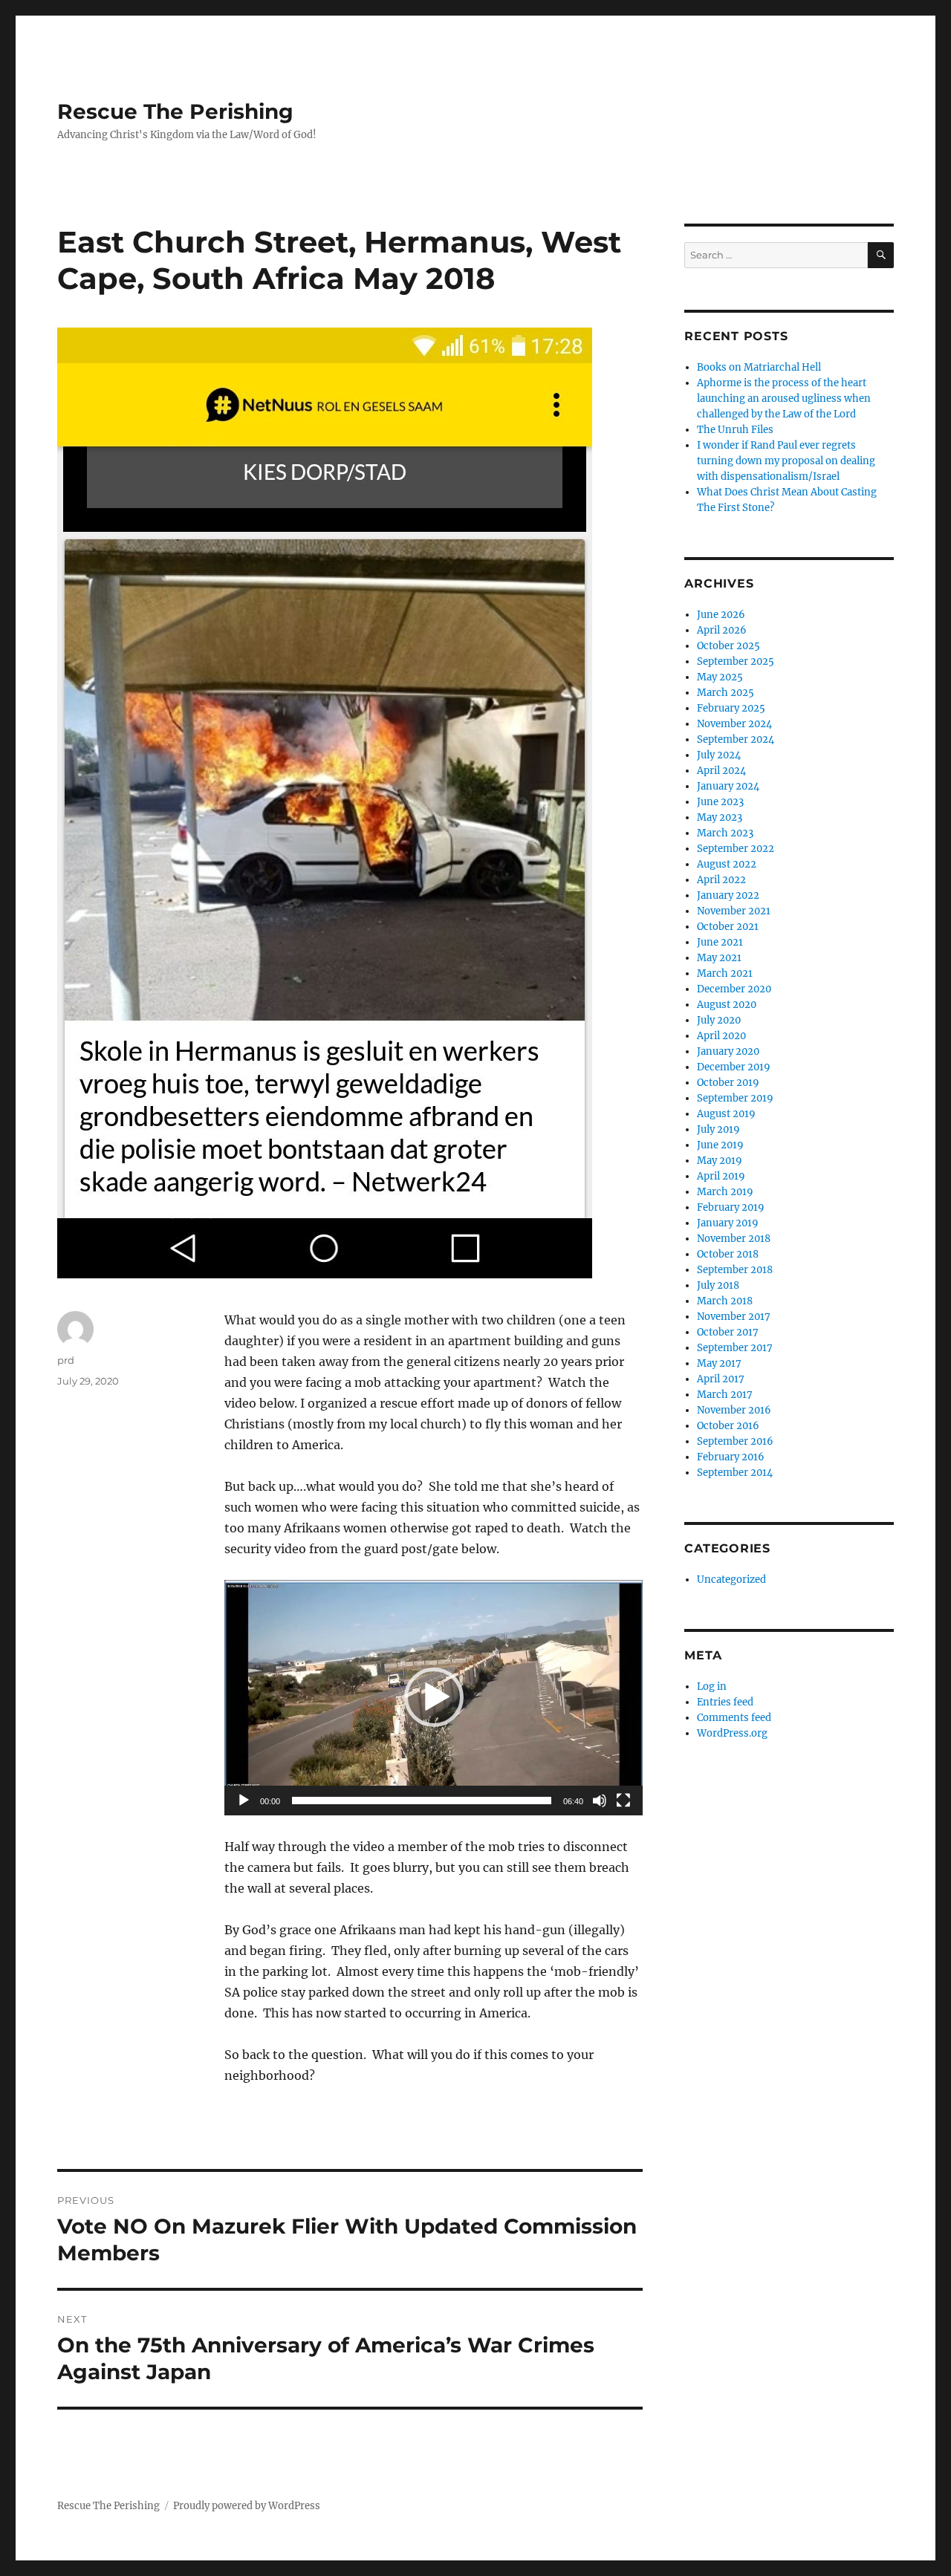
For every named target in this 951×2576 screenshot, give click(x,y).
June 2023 (720, 802)
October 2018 (728, 1254)
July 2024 (719, 755)
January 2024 (728, 786)
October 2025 (728, 646)
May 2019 (720, 1161)
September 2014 (735, 1473)
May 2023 (720, 817)
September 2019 (735, 1098)
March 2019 (725, 1192)
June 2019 (720, 1145)
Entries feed (725, 1702)
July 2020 (719, 1020)
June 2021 (720, 942)
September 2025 (736, 661)
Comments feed (734, 1718)
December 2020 (734, 989)
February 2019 (731, 1207)
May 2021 (719, 958)
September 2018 (735, 1270)
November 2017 (734, 1317)
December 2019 (734, 1067)
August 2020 (727, 1005)
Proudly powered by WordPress (247, 2506)
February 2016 (731, 1457)
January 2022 (728, 895)
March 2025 (726, 693)
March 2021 (725, 973)
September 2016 (735, 1441)
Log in (712, 1687)
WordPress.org (732, 1733)
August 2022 (727, 864)
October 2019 (728, 1083)
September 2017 (735, 1348)
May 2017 (719, 1363)
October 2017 (728, 1332)
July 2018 (718, 1285)
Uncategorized (731, 1580)
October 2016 (728, 1426)
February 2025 (731, 708)
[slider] (422, 1801)
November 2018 (734, 1239)
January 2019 (728, 1223)
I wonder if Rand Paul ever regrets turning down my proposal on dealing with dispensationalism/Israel (786, 461)
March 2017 (725, 1395)
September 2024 (736, 739)
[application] (434, 1698)
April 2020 (721, 1036)
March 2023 (725, 833)
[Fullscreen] (623, 1801)
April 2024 (721, 771)
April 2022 (721, 880)
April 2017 (721, 1379)
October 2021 (728, 927)
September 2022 (736, 849)
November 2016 (734, 1410)
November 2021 (734, 911)
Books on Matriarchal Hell (759, 367)
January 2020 (728, 1051)
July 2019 (718, 1129)
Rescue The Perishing (175, 111)
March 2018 (725, 1301)
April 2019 (721, 1176)
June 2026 (721, 615)
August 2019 (726, 1114)
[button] (434, 1697)
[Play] (244, 1801)
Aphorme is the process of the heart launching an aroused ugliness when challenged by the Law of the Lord (784, 399)
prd (66, 1360)
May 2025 (720, 677)
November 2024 (734, 724)
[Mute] (600, 1801)
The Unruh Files (735, 430)
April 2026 (722, 630)
